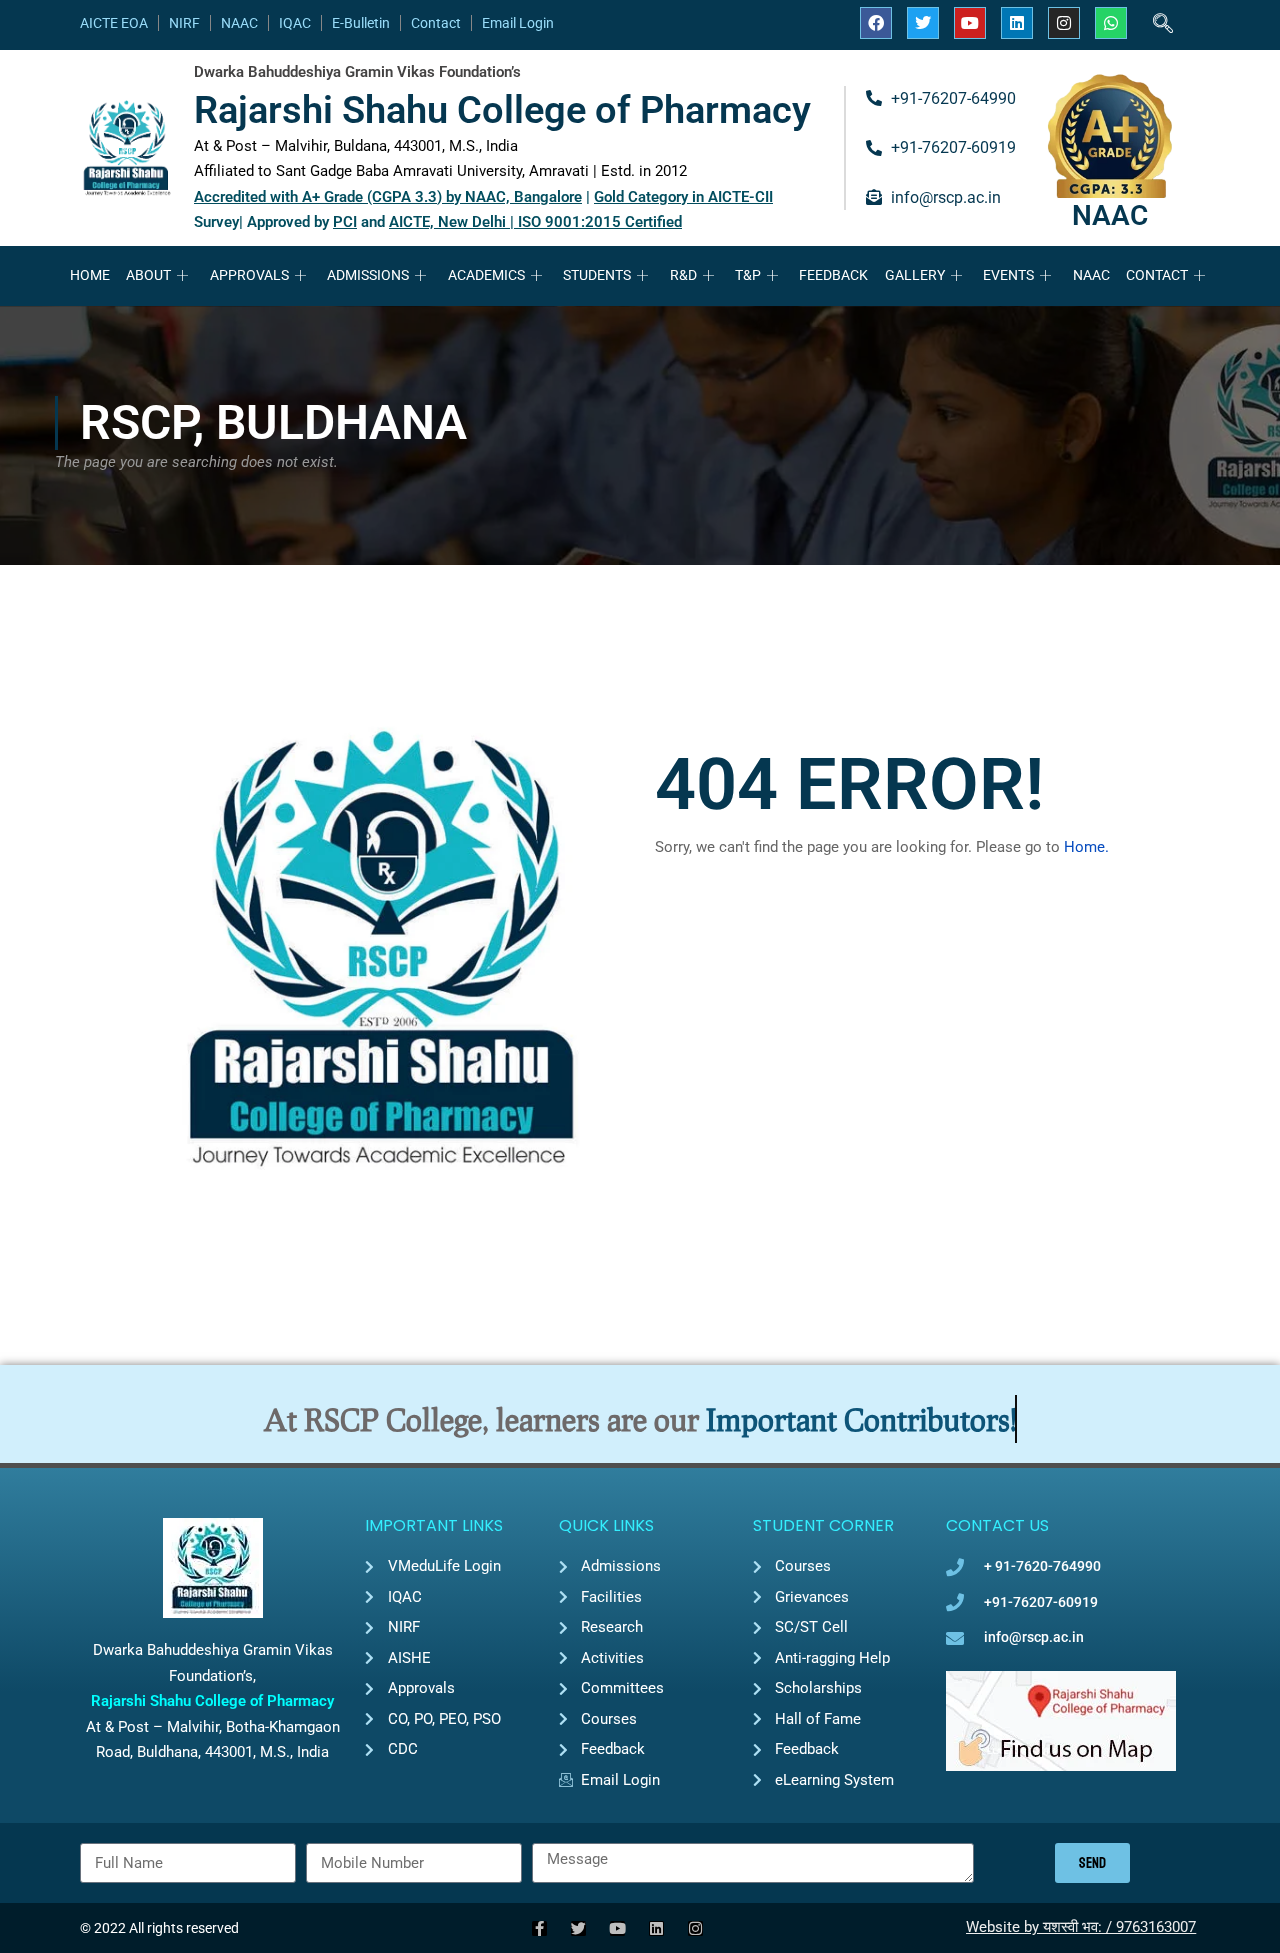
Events (1008, 275)
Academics (486, 275)
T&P (748, 275)
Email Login (518, 23)
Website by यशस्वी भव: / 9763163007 (1081, 1927)
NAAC (239, 23)
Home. (1086, 847)
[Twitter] (923, 23)
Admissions (368, 275)
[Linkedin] (1017, 23)
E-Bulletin (361, 23)
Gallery (915, 275)
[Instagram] (1064, 23)
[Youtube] (970, 23)
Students (597, 275)
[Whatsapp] (1111, 23)
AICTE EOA (114, 23)
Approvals (249, 275)
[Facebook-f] (539, 1928)
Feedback (833, 275)
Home (90, 275)
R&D (683, 275)
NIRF (184, 23)
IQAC (295, 23)
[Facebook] (876, 23)
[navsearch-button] (1163, 25)
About (148, 275)
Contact (436, 23)
